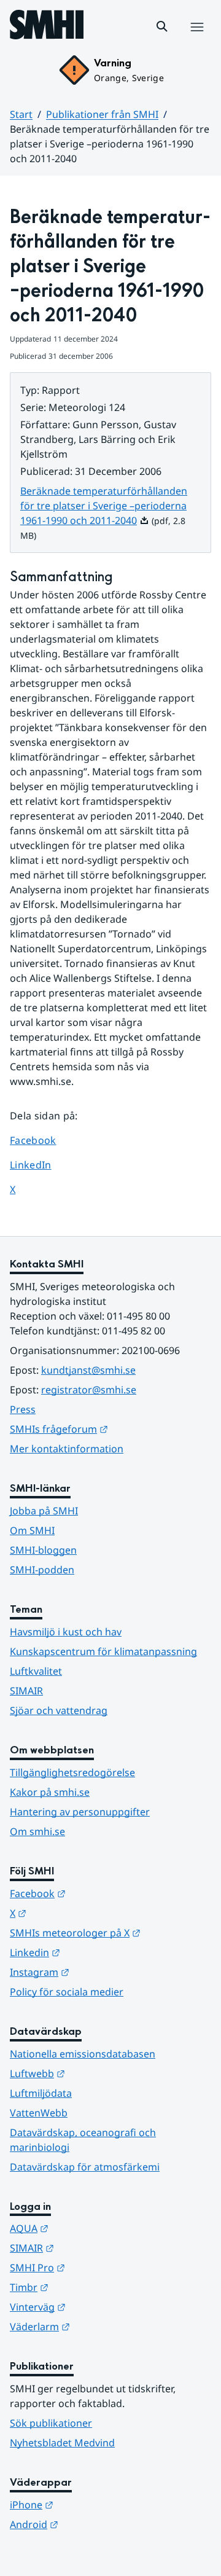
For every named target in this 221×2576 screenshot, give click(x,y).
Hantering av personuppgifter (80, 1812)
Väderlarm (100, 2326)
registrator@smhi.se (89, 1390)
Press (23, 1409)
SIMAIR (26, 1691)
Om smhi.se (37, 1831)
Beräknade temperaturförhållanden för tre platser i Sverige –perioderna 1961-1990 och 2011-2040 (104, 506)
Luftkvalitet (36, 1671)
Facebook (42, 1140)
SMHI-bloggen (43, 1550)
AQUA (89, 2228)
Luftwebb (98, 2073)
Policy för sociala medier (67, 1992)
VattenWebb (39, 2113)
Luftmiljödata (41, 2093)
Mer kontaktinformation (67, 1449)
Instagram (100, 1972)
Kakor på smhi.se (50, 1792)
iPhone (92, 2504)
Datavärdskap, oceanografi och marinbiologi (83, 2140)
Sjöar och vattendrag (59, 1710)
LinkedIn (42, 1165)
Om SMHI (32, 1530)
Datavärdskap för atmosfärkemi (85, 2167)
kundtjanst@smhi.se (88, 1370)
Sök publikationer (51, 2423)
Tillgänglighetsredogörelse (72, 1772)
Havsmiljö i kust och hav (66, 1632)
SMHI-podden (42, 1570)
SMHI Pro (98, 2267)
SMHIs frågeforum (110, 1429)
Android (94, 2524)
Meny (196, 40)
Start (21, 114)
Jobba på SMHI (44, 1511)
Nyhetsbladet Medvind (62, 2443)
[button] (162, 26)
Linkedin (95, 1952)
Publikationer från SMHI (102, 114)
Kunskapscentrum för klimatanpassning (103, 1651)
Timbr (89, 2287)
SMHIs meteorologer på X (110, 1932)
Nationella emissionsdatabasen (83, 2054)
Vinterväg (98, 2307)
